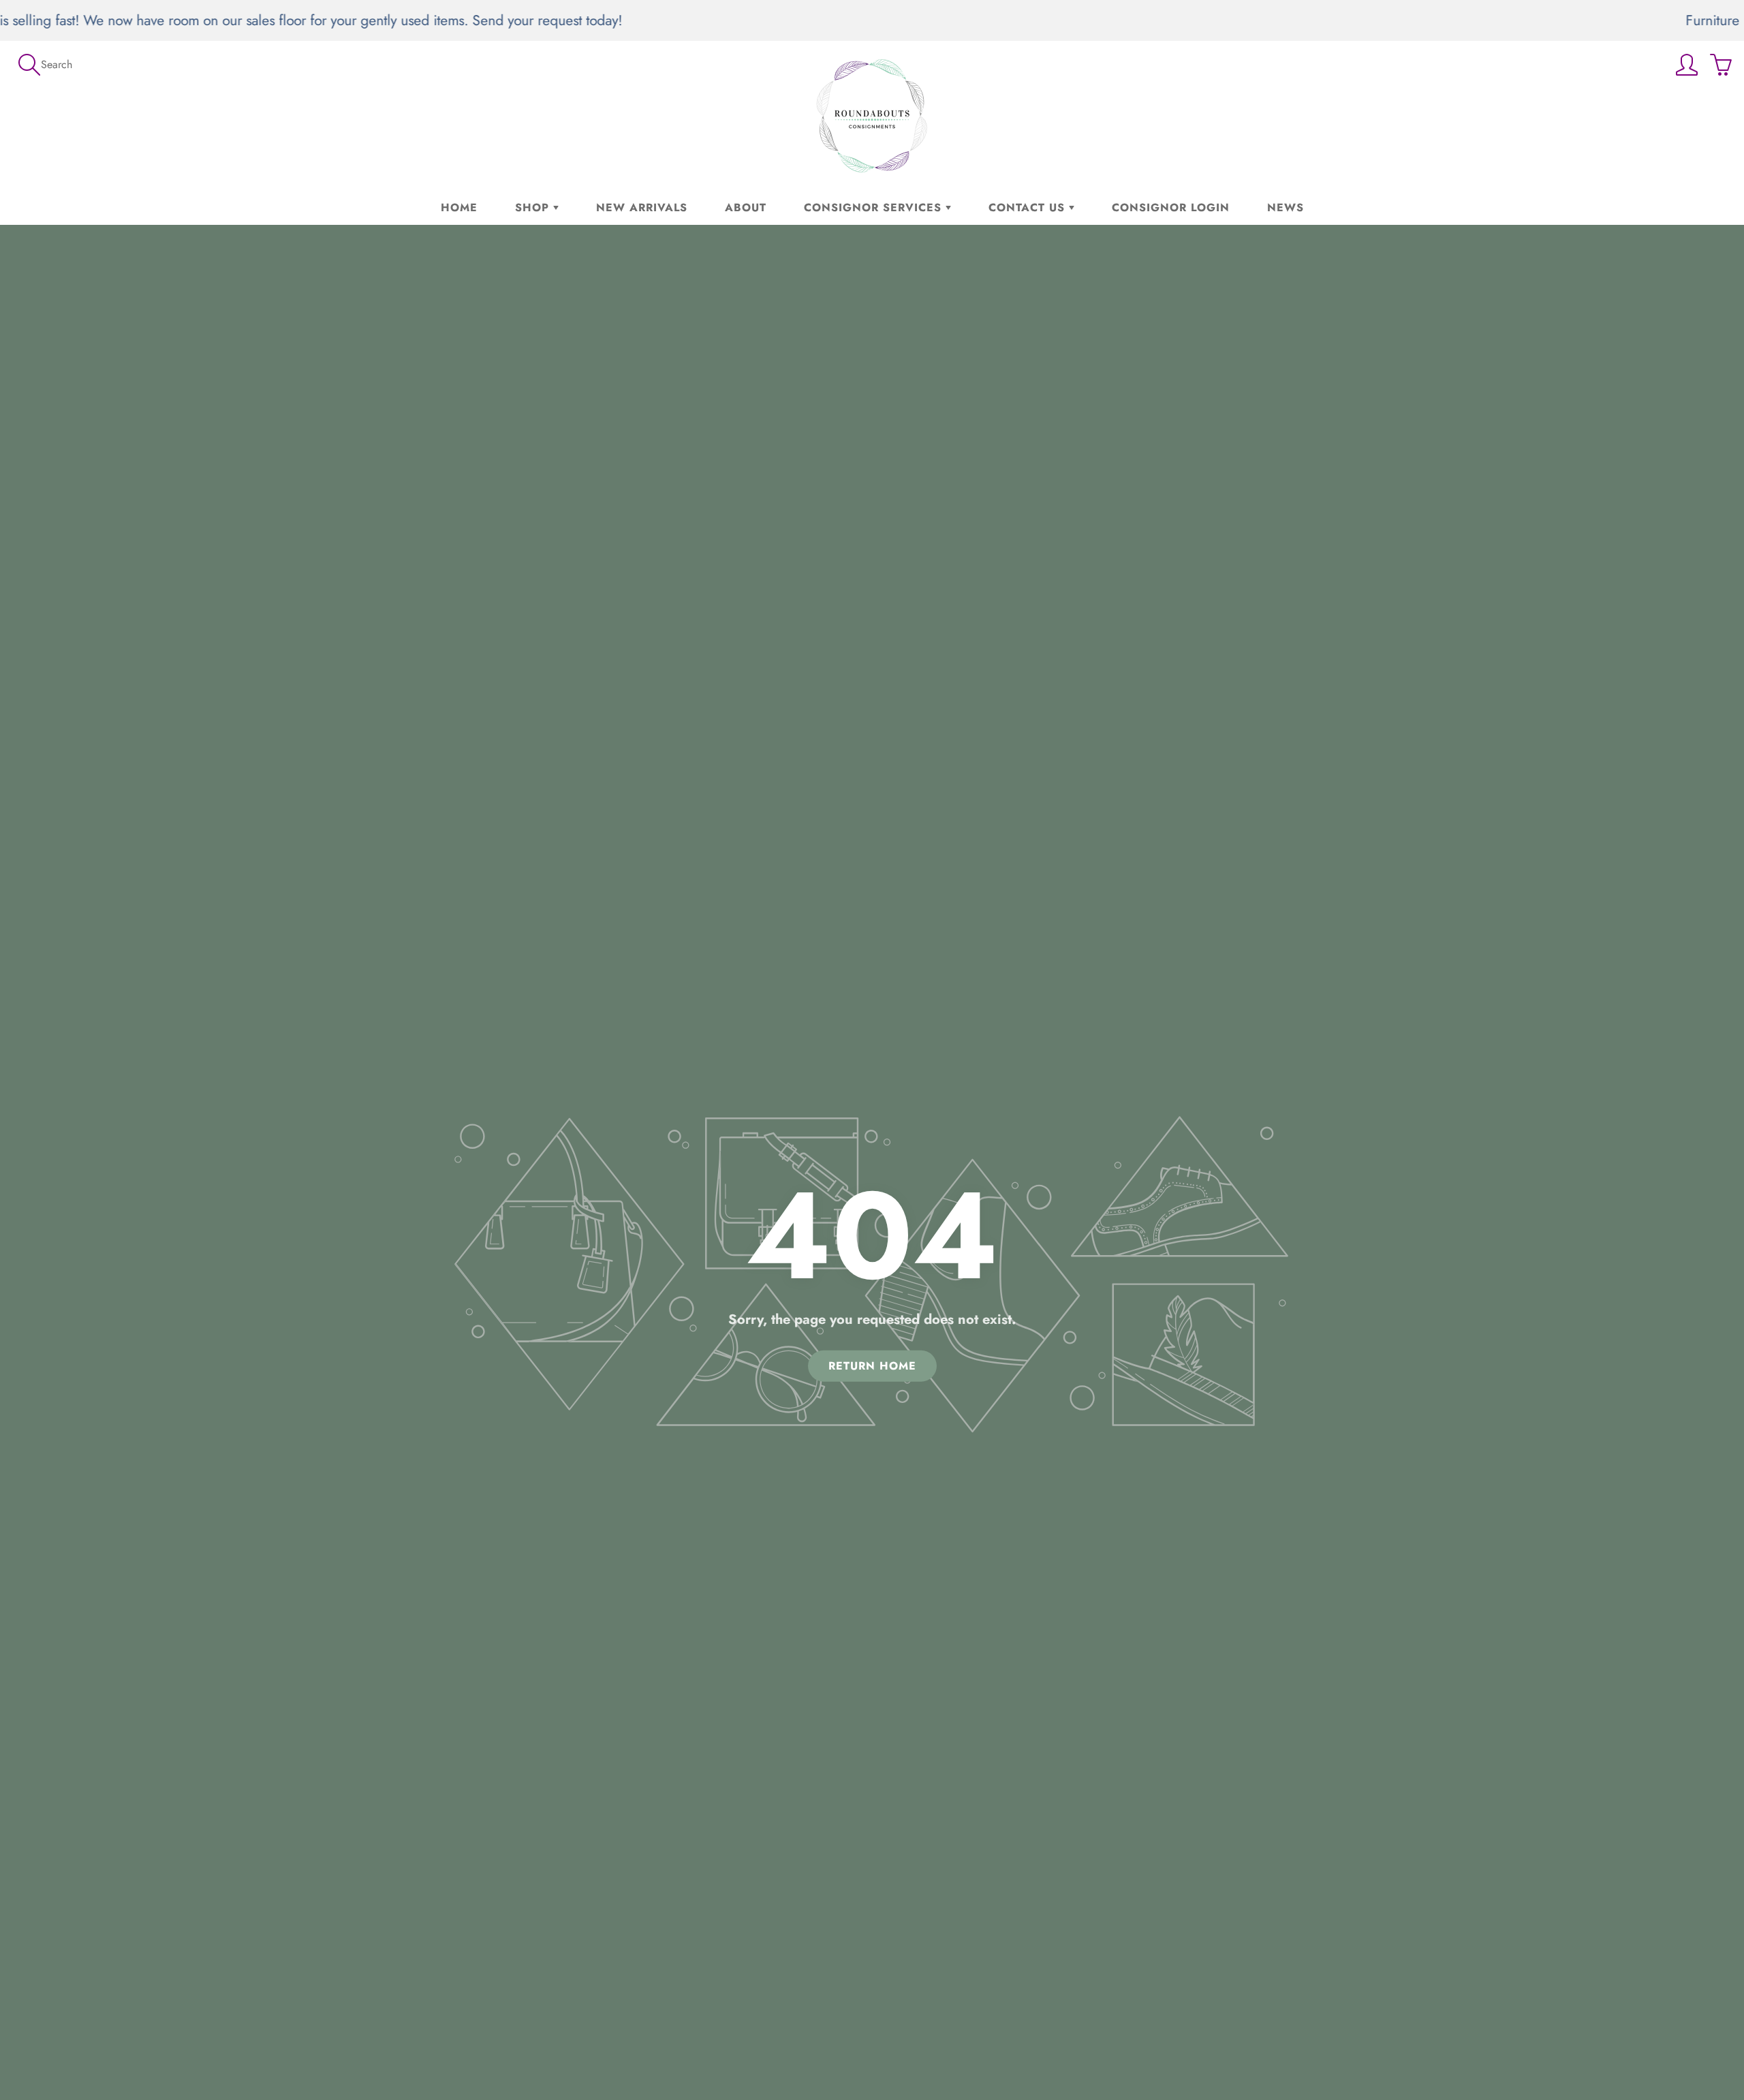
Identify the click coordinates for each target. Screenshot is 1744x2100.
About (746, 207)
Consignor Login (1171, 207)
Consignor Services (875, 207)
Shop (534, 207)
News (1286, 207)
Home (459, 207)
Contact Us (1029, 207)
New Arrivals (642, 207)
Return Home (872, 1365)
